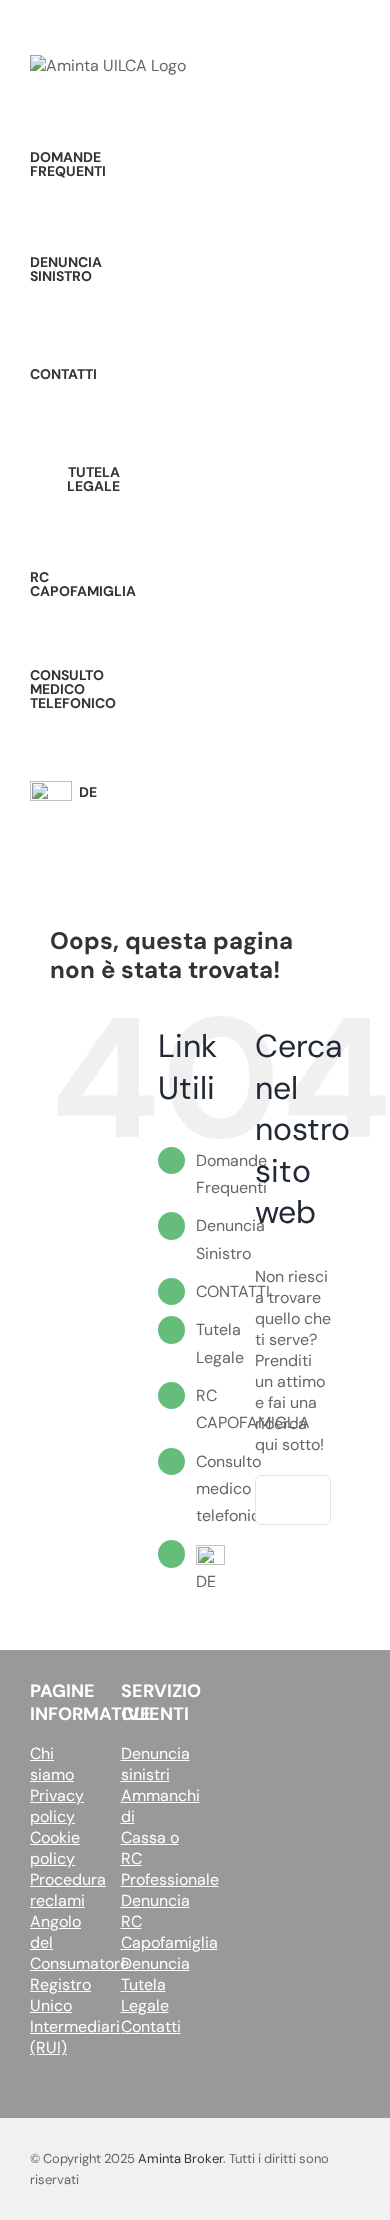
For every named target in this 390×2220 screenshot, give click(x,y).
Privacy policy (57, 1806)
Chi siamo (52, 1764)
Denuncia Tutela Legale (155, 1984)
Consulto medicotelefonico (232, 1488)
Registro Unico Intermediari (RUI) (75, 2016)
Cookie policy (55, 1848)
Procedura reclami (68, 1890)
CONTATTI (233, 1291)
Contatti (151, 2026)
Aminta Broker (180, 2158)
